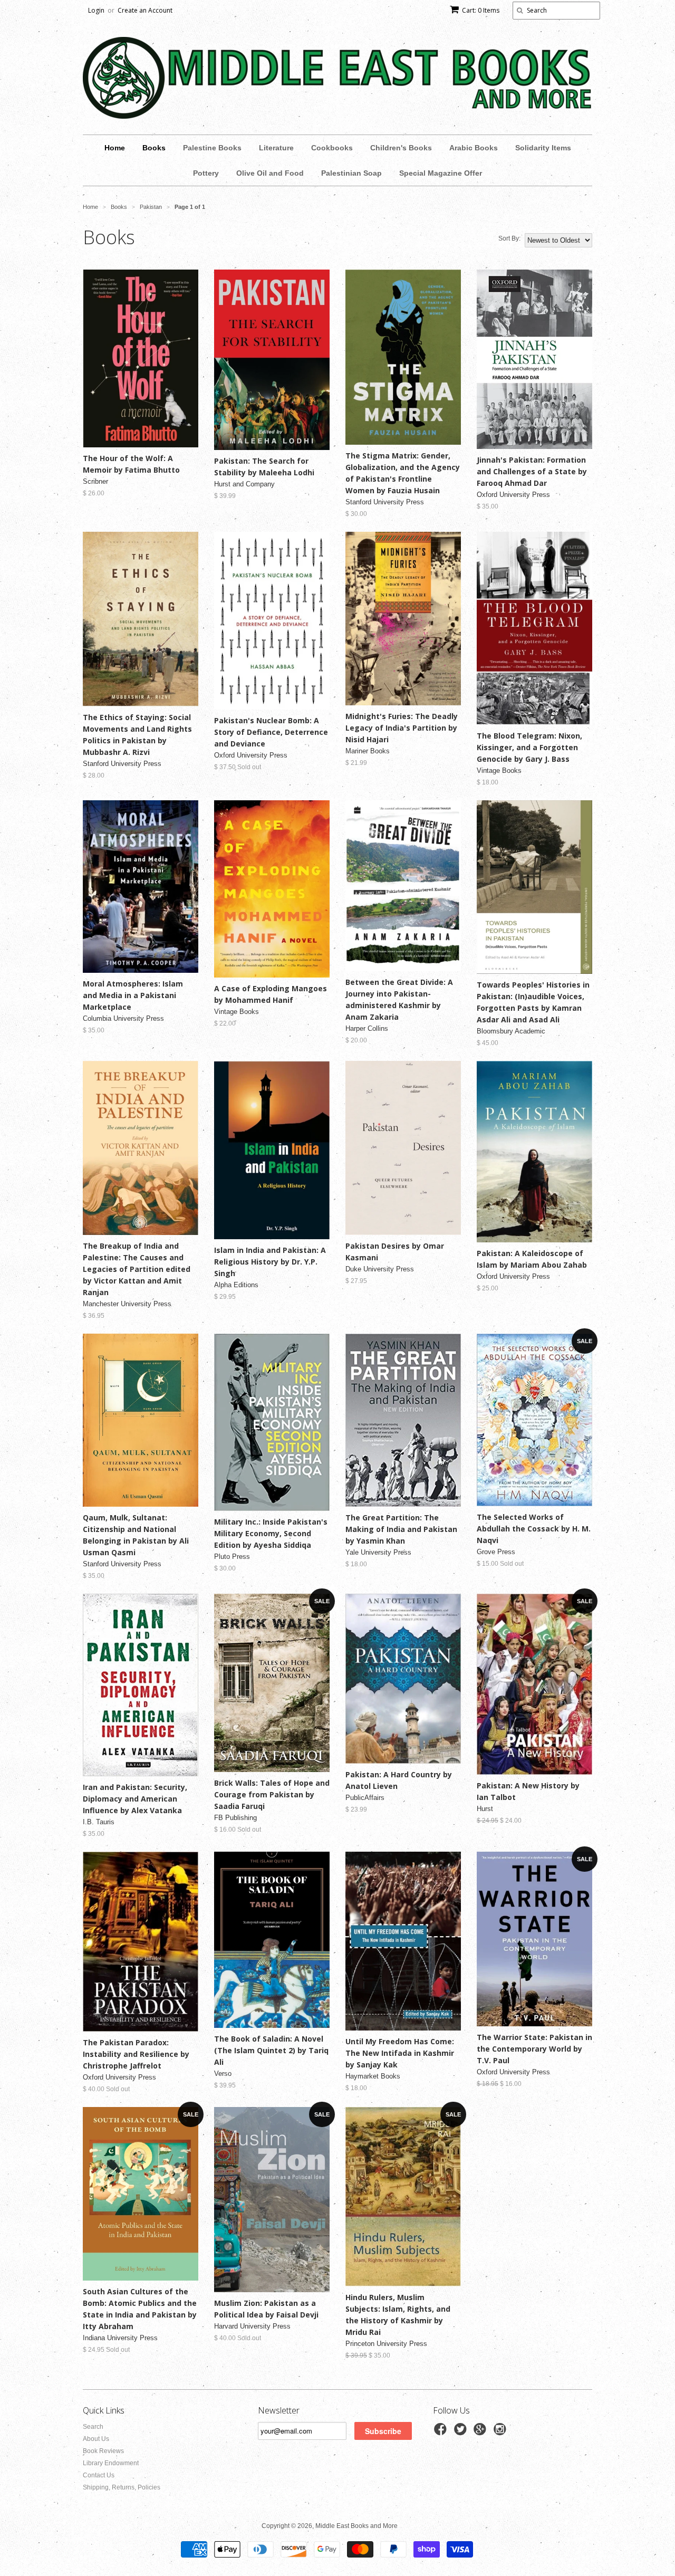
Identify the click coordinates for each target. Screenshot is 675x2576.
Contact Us (99, 2475)
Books (154, 148)
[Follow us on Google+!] (481, 2433)
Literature (276, 148)
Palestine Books (212, 148)
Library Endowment (111, 2463)
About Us (96, 2439)
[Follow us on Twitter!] (462, 2433)
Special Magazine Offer (441, 173)
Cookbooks (332, 148)
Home (115, 148)
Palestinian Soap (351, 173)
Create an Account (145, 10)
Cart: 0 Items (481, 10)
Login (96, 10)
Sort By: (509, 238)
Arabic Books (474, 148)
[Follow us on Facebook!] (442, 2433)
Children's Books (401, 148)
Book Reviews (103, 2451)
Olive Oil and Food (270, 173)
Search (93, 2427)
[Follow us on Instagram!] (502, 2433)
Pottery (206, 173)
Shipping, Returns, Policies (122, 2487)
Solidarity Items (543, 148)
